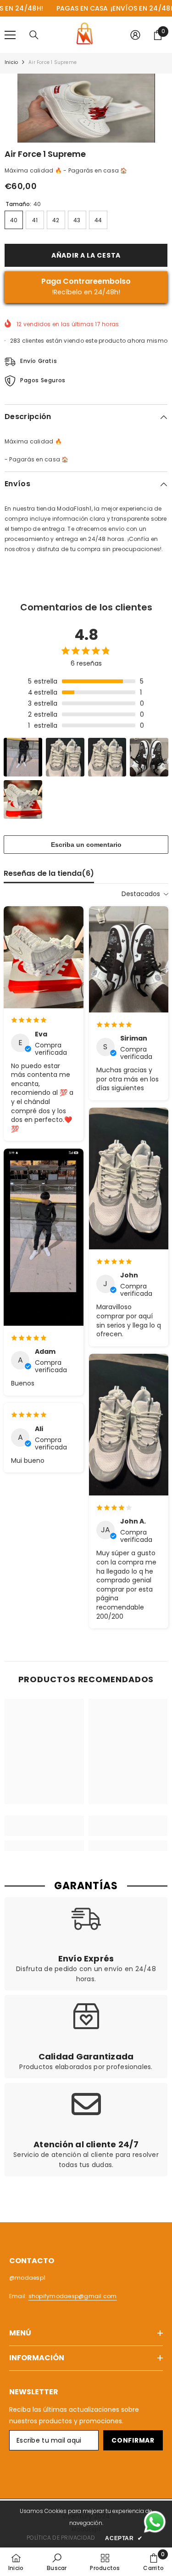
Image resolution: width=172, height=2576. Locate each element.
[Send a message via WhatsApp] (155, 2522)
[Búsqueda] (34, 35)
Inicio (11, 62)
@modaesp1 (27, 2278)
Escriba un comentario (86, 845)
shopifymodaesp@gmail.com (73, 2296)
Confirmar (133, 2440)
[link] (44, 1826)
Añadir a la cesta (86, 255)
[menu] (10, 35)
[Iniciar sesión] (135, 35)
